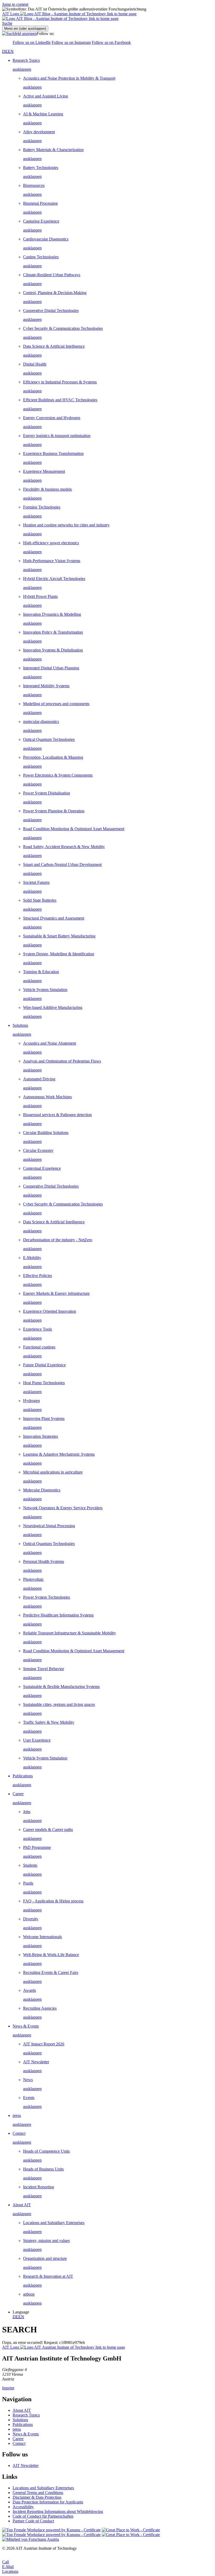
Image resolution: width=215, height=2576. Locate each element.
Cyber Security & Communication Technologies (63, 328)
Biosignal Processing (40, 203)
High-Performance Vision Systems (52, 561)
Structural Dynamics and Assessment (54, 918)
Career (18, 2439)
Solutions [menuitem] (20, 1025)
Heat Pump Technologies (44, 1383)
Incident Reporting (39, 2187)
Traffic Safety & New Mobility (49, 1722)
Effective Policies (37, 1276)
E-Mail (8, 2567)
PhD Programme (37, 1847)
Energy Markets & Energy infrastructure (56, 1293)
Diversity (31, 1919)
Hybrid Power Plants (40, 596)
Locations (10, 2571)
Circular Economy (38, 1150)
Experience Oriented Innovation (50, 1311)
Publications (23, 2424)
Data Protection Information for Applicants (48, 2502)
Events (29, 2098)
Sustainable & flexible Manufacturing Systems (61, 1687)
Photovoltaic (33, 1579)
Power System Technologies (47, 1597)
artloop (29, 2294)
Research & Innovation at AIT (48, 2276)
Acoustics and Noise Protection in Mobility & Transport (69, 78)
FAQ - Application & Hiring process (53, 1901)
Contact (19, 2443)
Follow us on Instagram (71, 42)
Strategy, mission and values (46, 2241)
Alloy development (39, 132)
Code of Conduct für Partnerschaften (43, 2516)
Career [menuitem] (18, 1794)
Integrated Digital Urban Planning (51, 668)
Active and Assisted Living (45, 96)
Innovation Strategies (41, 1436)
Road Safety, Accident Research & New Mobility (64, 847)
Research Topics (26, 2415)
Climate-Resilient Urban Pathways (52, 275)
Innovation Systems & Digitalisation (53, 650)
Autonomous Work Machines (47, 1097)
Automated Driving (39, 1079)
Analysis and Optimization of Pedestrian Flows (62, 1061)
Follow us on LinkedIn (32, 42)
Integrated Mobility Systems (46, 686)
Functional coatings (39, 1347)
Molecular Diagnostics (42, 1490)
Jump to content (15, 4)
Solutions (20, 2420)
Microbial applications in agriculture (53, 1472)
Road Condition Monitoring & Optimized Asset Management (74, 829)
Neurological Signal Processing (49, 1526)
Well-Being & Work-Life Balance (51, 1955)
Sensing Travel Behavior (44, 1669)
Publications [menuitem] (23, 1776)
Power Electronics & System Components (58, 775)
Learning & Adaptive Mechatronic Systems (59, 1454)
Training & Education (41, 972)
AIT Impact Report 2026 (44, 2044)
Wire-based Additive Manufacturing (53, 1007)
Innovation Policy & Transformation (53, 632)
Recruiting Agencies (40, 2008)
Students (30, 1865)
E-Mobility (32, 1258)
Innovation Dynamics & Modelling (52, 614)
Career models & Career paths (48, 1830)
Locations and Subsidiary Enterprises (54, 2223)
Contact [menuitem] (19, 2133)
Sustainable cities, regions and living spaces (59, 1704)
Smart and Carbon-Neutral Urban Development (62, 864)
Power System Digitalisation (47, 793)
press (17, 2429)
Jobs (27, 1812)
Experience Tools (37, 1329)
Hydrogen (31, 1401)
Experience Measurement (44, 471)
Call (6, 2562)
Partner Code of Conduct (33, 2521)
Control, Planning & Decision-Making (55, 293)
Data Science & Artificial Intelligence (54, 346)
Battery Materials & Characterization (53, 150)
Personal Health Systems (44, 1561)
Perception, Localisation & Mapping (53, 757)
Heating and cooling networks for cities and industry (66, 525)
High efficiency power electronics (51, 543)
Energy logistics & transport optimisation (57, 436)
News (28, 2080)
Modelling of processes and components (56, 704)
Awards (29, 1990)
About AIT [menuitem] (22, 2205)
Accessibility (23, 2507)
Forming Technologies (42, 507)
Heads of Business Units (43, 2169)
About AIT (22, 2410)
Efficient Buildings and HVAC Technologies (60, 400)
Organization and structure (45, 2258)
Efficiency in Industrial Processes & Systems (60, 382)
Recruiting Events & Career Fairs (51, 1972)
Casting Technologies (41, 257)
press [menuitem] (17, 2115)
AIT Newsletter (36, 2062)
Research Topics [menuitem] (26, 60)
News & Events (26, 2434)
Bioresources (34, 185)
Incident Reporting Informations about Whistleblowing (58, 2511)
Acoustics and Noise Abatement (50, 1043)
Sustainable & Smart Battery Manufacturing (59, 936)
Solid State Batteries (40, 900)
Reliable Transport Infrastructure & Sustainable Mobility (69, 1633)
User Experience (37, 1740)
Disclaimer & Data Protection (37, 2497)
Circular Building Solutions (46, 1133)
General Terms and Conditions (38, 2493)
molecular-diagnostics (41, 722)
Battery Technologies (41, 168)
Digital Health (35, 364)
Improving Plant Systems (44, 1418)
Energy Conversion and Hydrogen (52, 418)
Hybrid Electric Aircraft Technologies (54, 579)
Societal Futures (36, 882)
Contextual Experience (42, 1168)
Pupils (28, 1883)
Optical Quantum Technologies (49, 739)
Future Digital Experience (44, 1365)
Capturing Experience (41, 221)
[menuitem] (113, 69)
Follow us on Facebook (111, 42)
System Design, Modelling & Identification (59, 954)
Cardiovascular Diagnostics (46, 239)
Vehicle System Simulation (45, 990)
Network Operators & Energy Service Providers (63, 1508)
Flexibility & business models (47, 489)
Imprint (8, 2388)
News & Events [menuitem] (26, 2026)
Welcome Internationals (42, 1937)
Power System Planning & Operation (54, 811)
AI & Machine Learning (43, 114)
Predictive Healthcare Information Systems (58, 1615)
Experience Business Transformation (53, 453)
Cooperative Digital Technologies (51, 311)
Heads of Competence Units (46, 2151)
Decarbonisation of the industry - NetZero (58, 1240)
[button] (7, 23)
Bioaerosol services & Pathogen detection (57, 1115)
